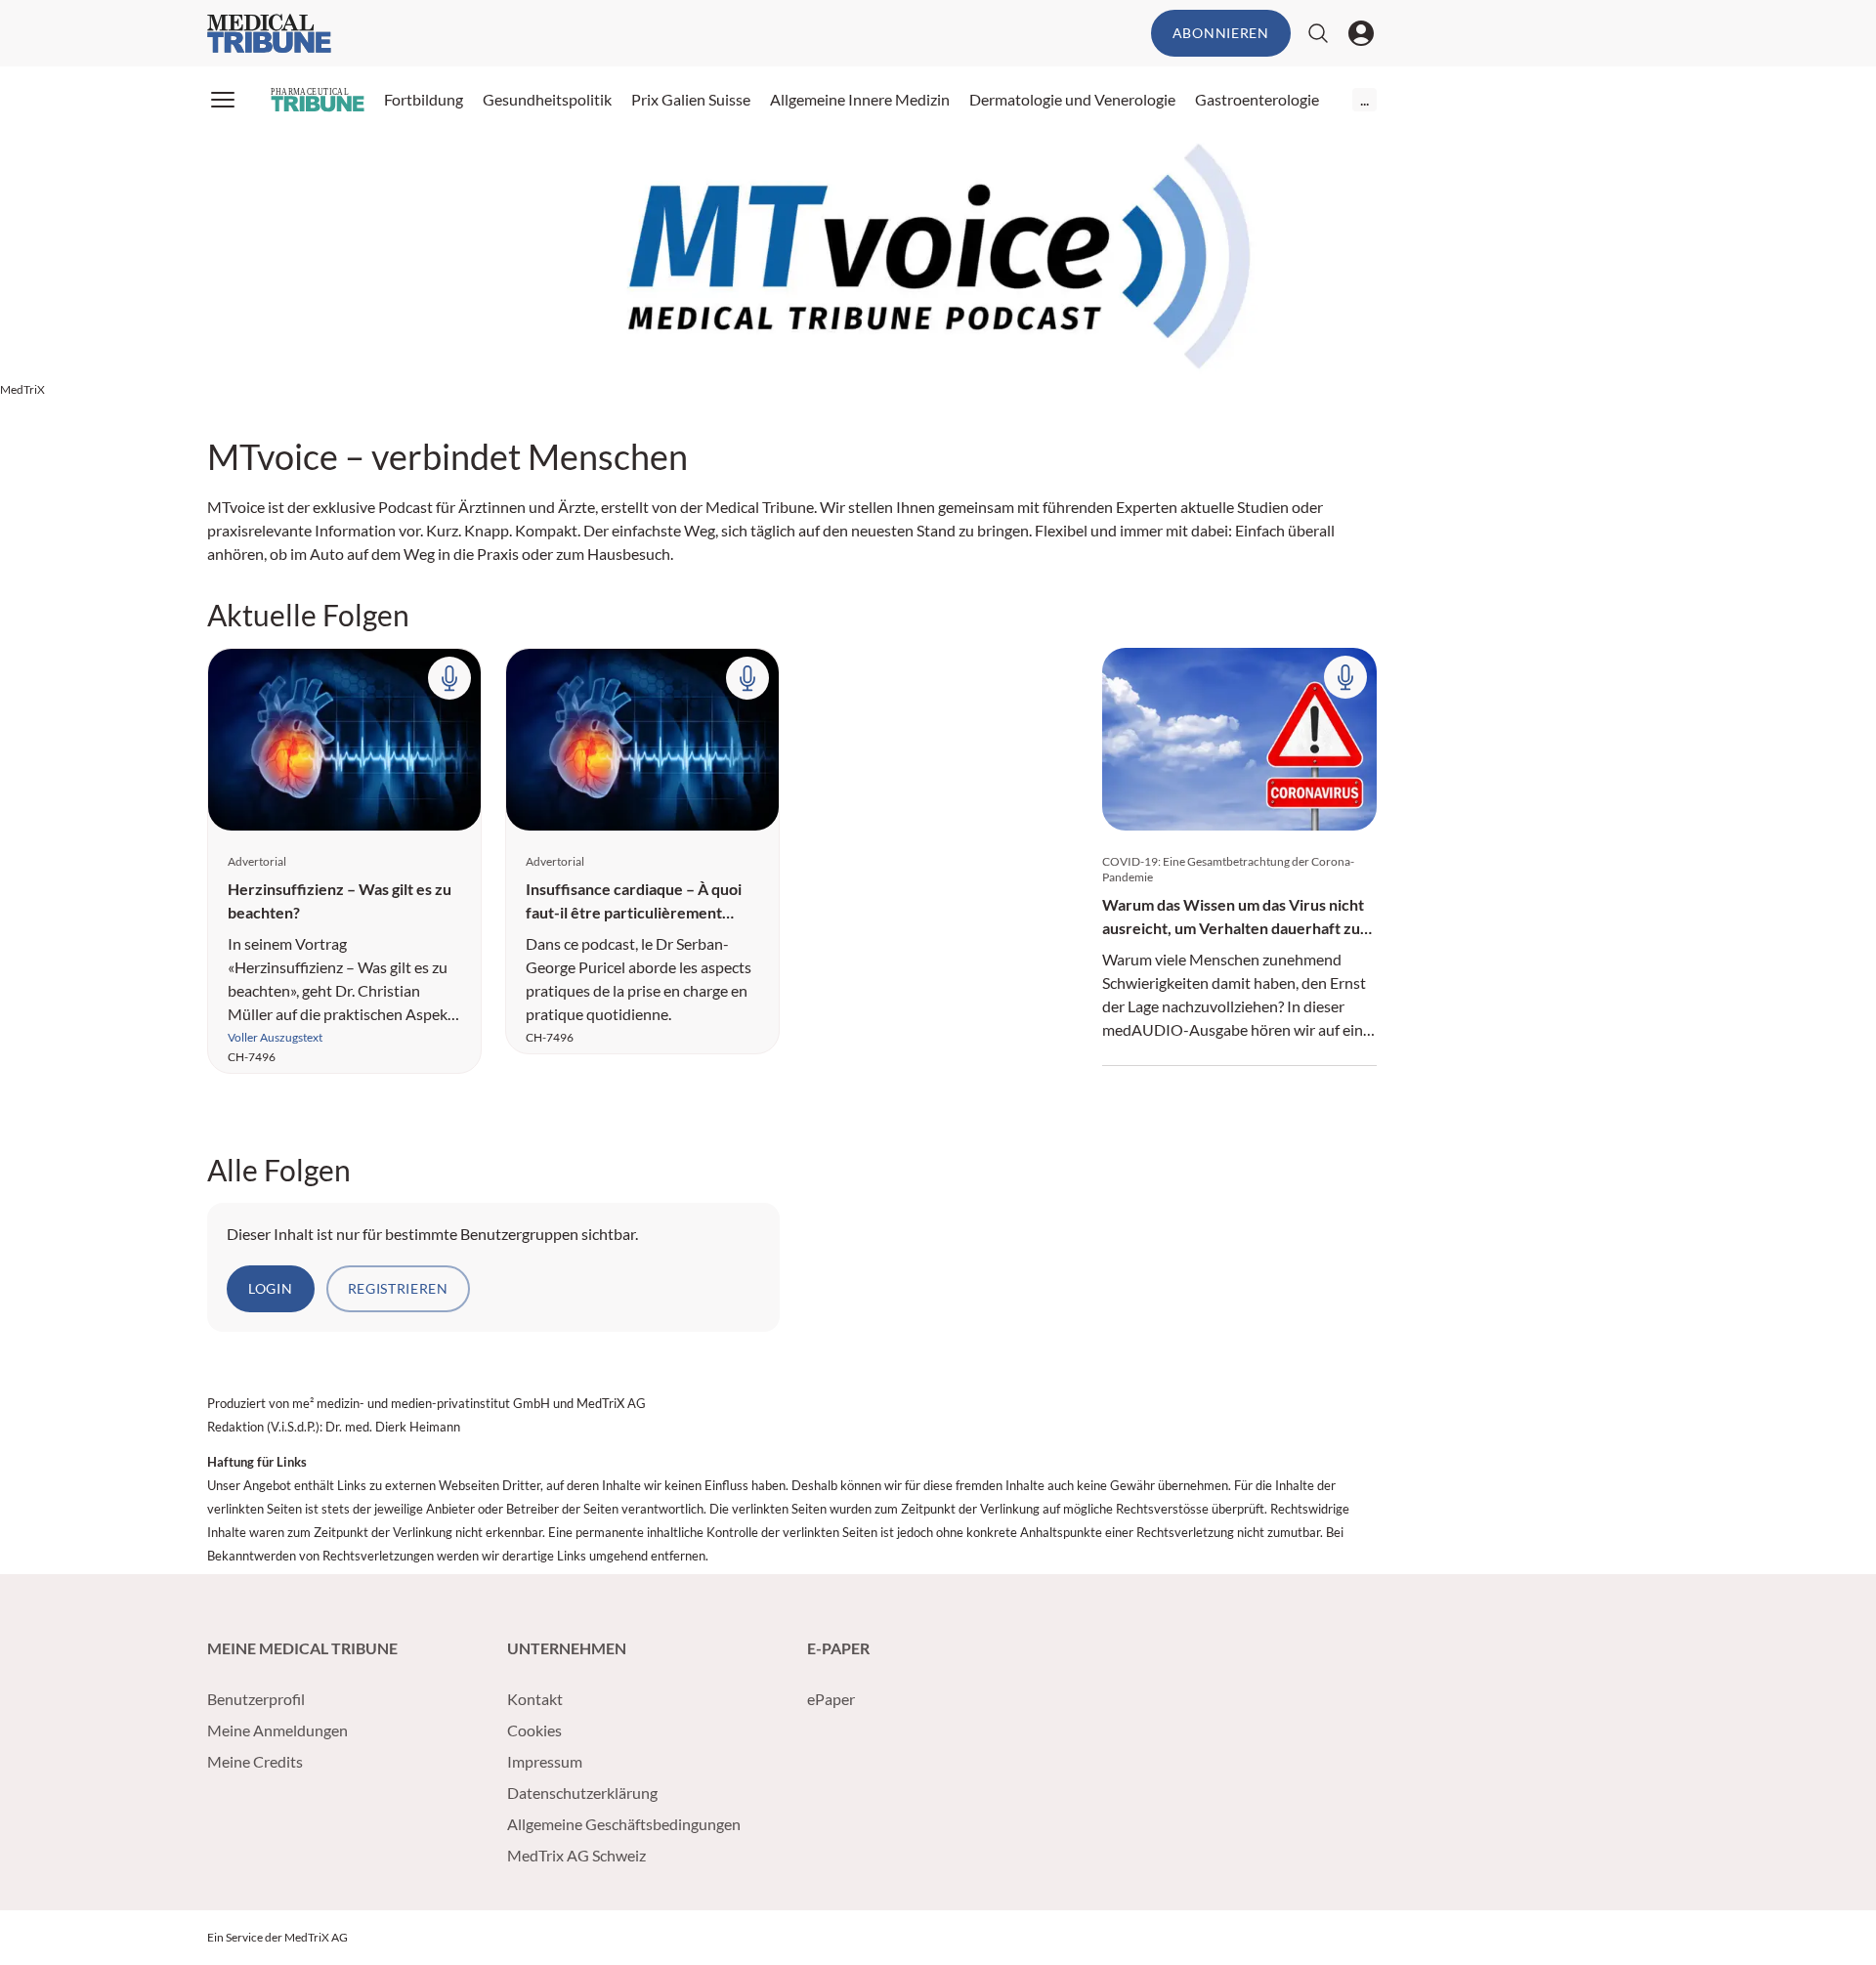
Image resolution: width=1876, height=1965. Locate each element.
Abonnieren (1221, 33)
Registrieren (398, 1288)
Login (271, 1288)
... (1364, 99)
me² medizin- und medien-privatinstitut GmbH (421, 1403)
